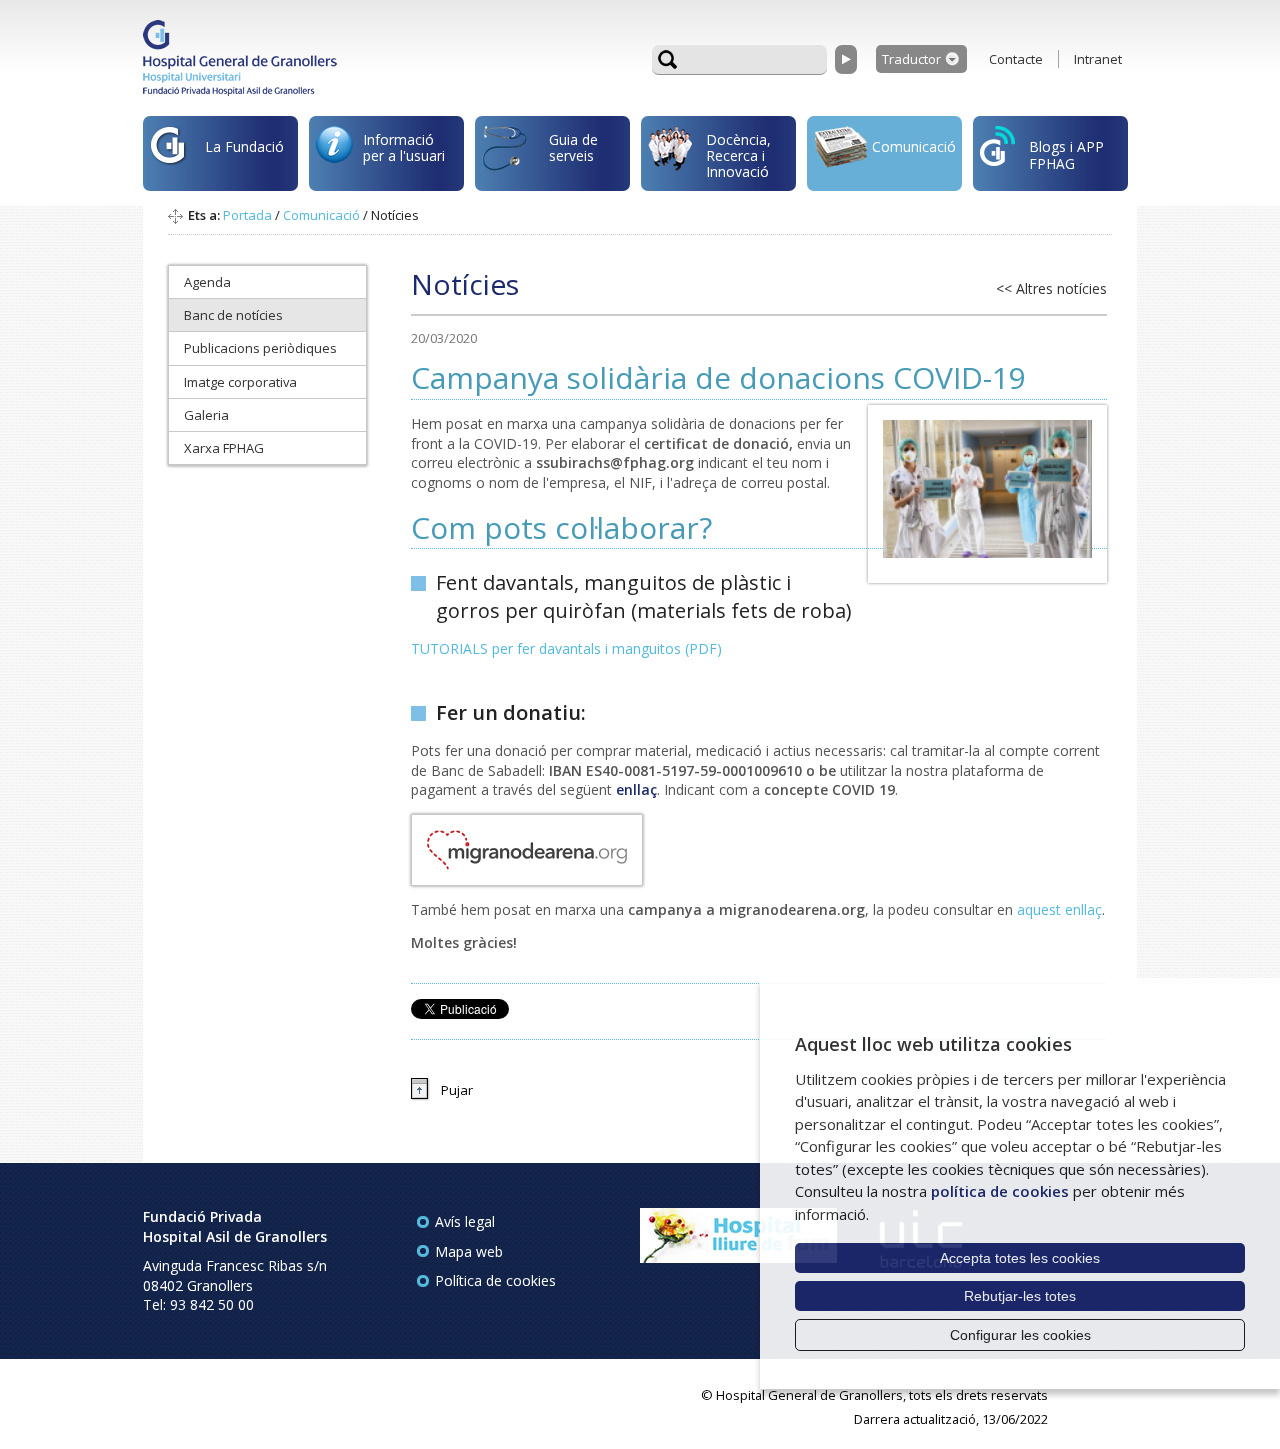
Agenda (207, 282)
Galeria (206, 415)
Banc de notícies (233, 315)
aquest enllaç (1059, 909)
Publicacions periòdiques (260, 348)
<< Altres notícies (1051, 288)
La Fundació (244, 146)
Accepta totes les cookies (1020, 1258)
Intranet (1098, 59)
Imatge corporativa (240, 382)
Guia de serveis (573, 147)
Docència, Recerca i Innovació (738, 156)
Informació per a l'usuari (404, 147)
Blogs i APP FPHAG (1066, 154)
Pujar (457, 1090)
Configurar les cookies (1020, 1335)
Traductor (911, 59)
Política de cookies (495, 1280)
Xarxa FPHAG (224, 448)
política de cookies (1000, 1191)
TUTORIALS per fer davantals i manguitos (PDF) (566, 648)
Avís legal (465, 1221)
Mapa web (469, 1251)
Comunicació (914, 146)
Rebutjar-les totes (1020, 1296)
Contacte (1016, 59)
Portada (247, 215)
